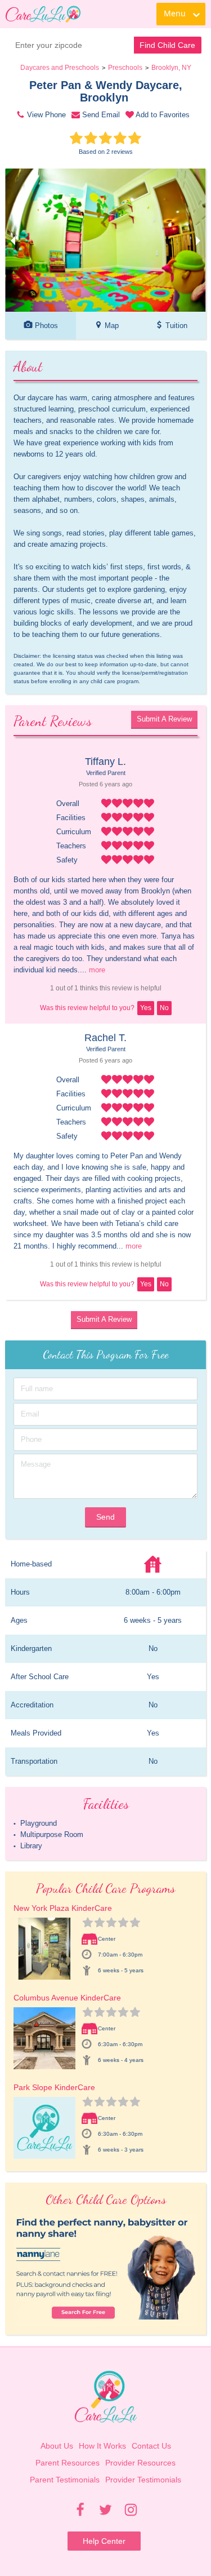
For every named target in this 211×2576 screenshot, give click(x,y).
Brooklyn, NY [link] (171, 68)
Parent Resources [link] (68, 2463)
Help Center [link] (104, 2541)
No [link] (164, 1008)
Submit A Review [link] (164, 719)
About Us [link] (57, 2446)
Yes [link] (146, 1008)
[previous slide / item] (13, 240)
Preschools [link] (125, 68)
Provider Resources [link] (140, 2463)
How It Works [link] (102, 2446)
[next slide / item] (198, 240)
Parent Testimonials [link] (65, 2480)
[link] (43, 14)
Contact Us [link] (151, 2446)
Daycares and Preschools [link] (60, 68)
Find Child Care (167, 45)
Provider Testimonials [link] (143, 2480)
